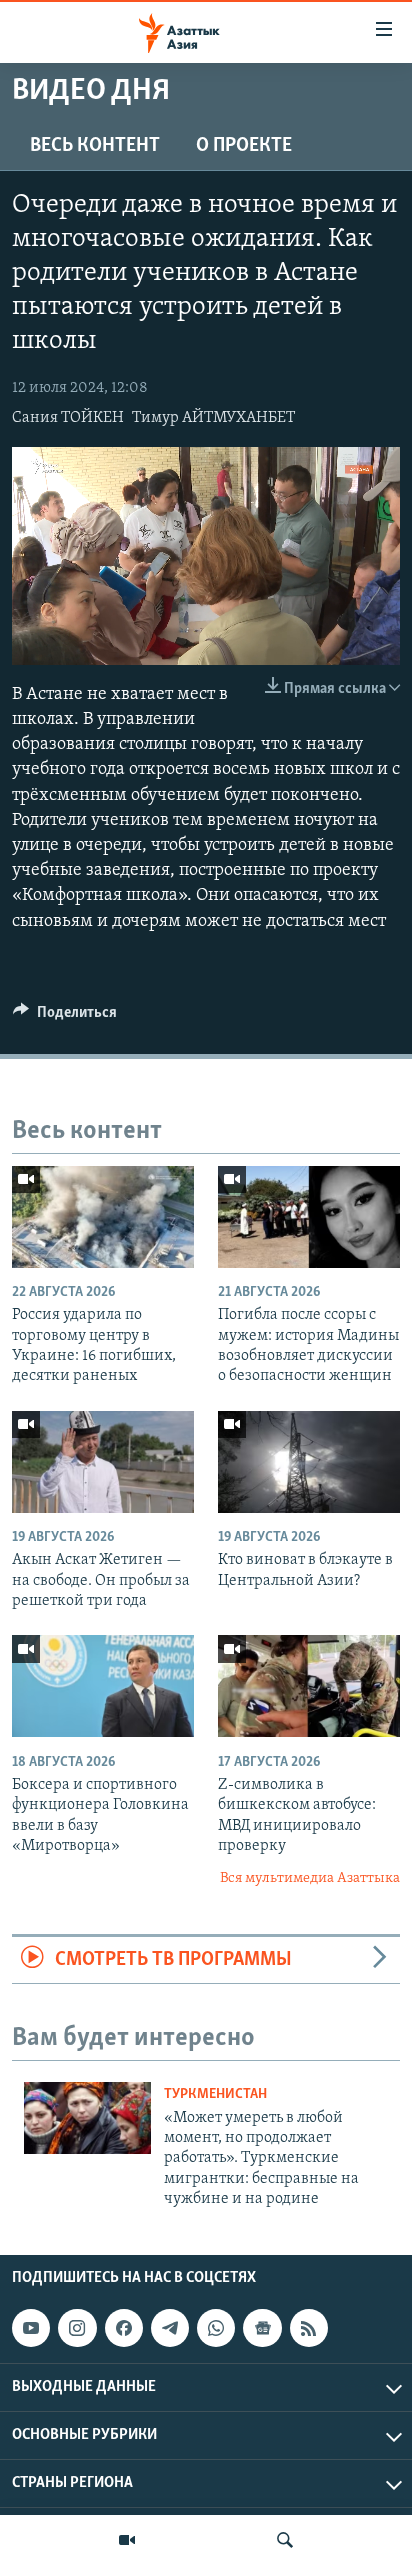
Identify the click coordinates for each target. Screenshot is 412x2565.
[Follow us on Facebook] (124, 2329)
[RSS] (309, 2329)
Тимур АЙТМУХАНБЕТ (213, 418)
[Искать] (285, 2540)
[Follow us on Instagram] (77, 2329)
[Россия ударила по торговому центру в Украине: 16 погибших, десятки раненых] (103, 1217)
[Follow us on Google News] (262, 2329)
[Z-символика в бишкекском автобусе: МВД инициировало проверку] (309, 1686)
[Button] (65, 1017)
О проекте (244, 146)
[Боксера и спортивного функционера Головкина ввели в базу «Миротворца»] (103, 1686)
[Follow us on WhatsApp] (216, 2329)
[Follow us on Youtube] (31, 2329)
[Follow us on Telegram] (170, 2329)
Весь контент (95, 146)
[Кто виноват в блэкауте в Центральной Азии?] (309, 1462)
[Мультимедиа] (127, 2540)
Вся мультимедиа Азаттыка (310, 1878)
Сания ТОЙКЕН (68, 418)
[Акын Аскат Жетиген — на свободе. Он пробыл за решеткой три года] (103, 1462)
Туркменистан (215, 2094)
